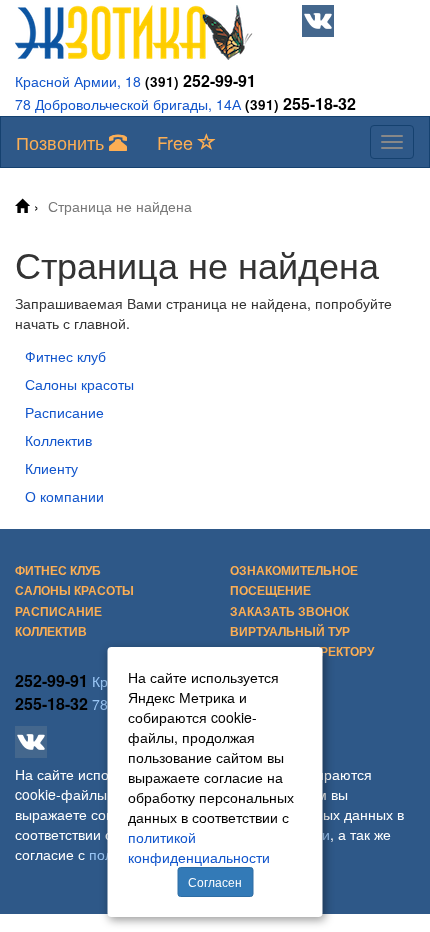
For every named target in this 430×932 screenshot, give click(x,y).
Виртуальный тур (290, 631)
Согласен (215, 881)
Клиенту (51, 468)
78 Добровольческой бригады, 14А (128, 104)
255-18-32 (300, 103)
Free (177, 142)
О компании (64, 496)
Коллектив (58, 440)
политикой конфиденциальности (199, 847)
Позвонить (62, 142)
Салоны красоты (79, 384)
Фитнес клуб (65, 356)
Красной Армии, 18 (78, 81)
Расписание (64, 412)
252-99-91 (200, 80)
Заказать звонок (289, 611)
